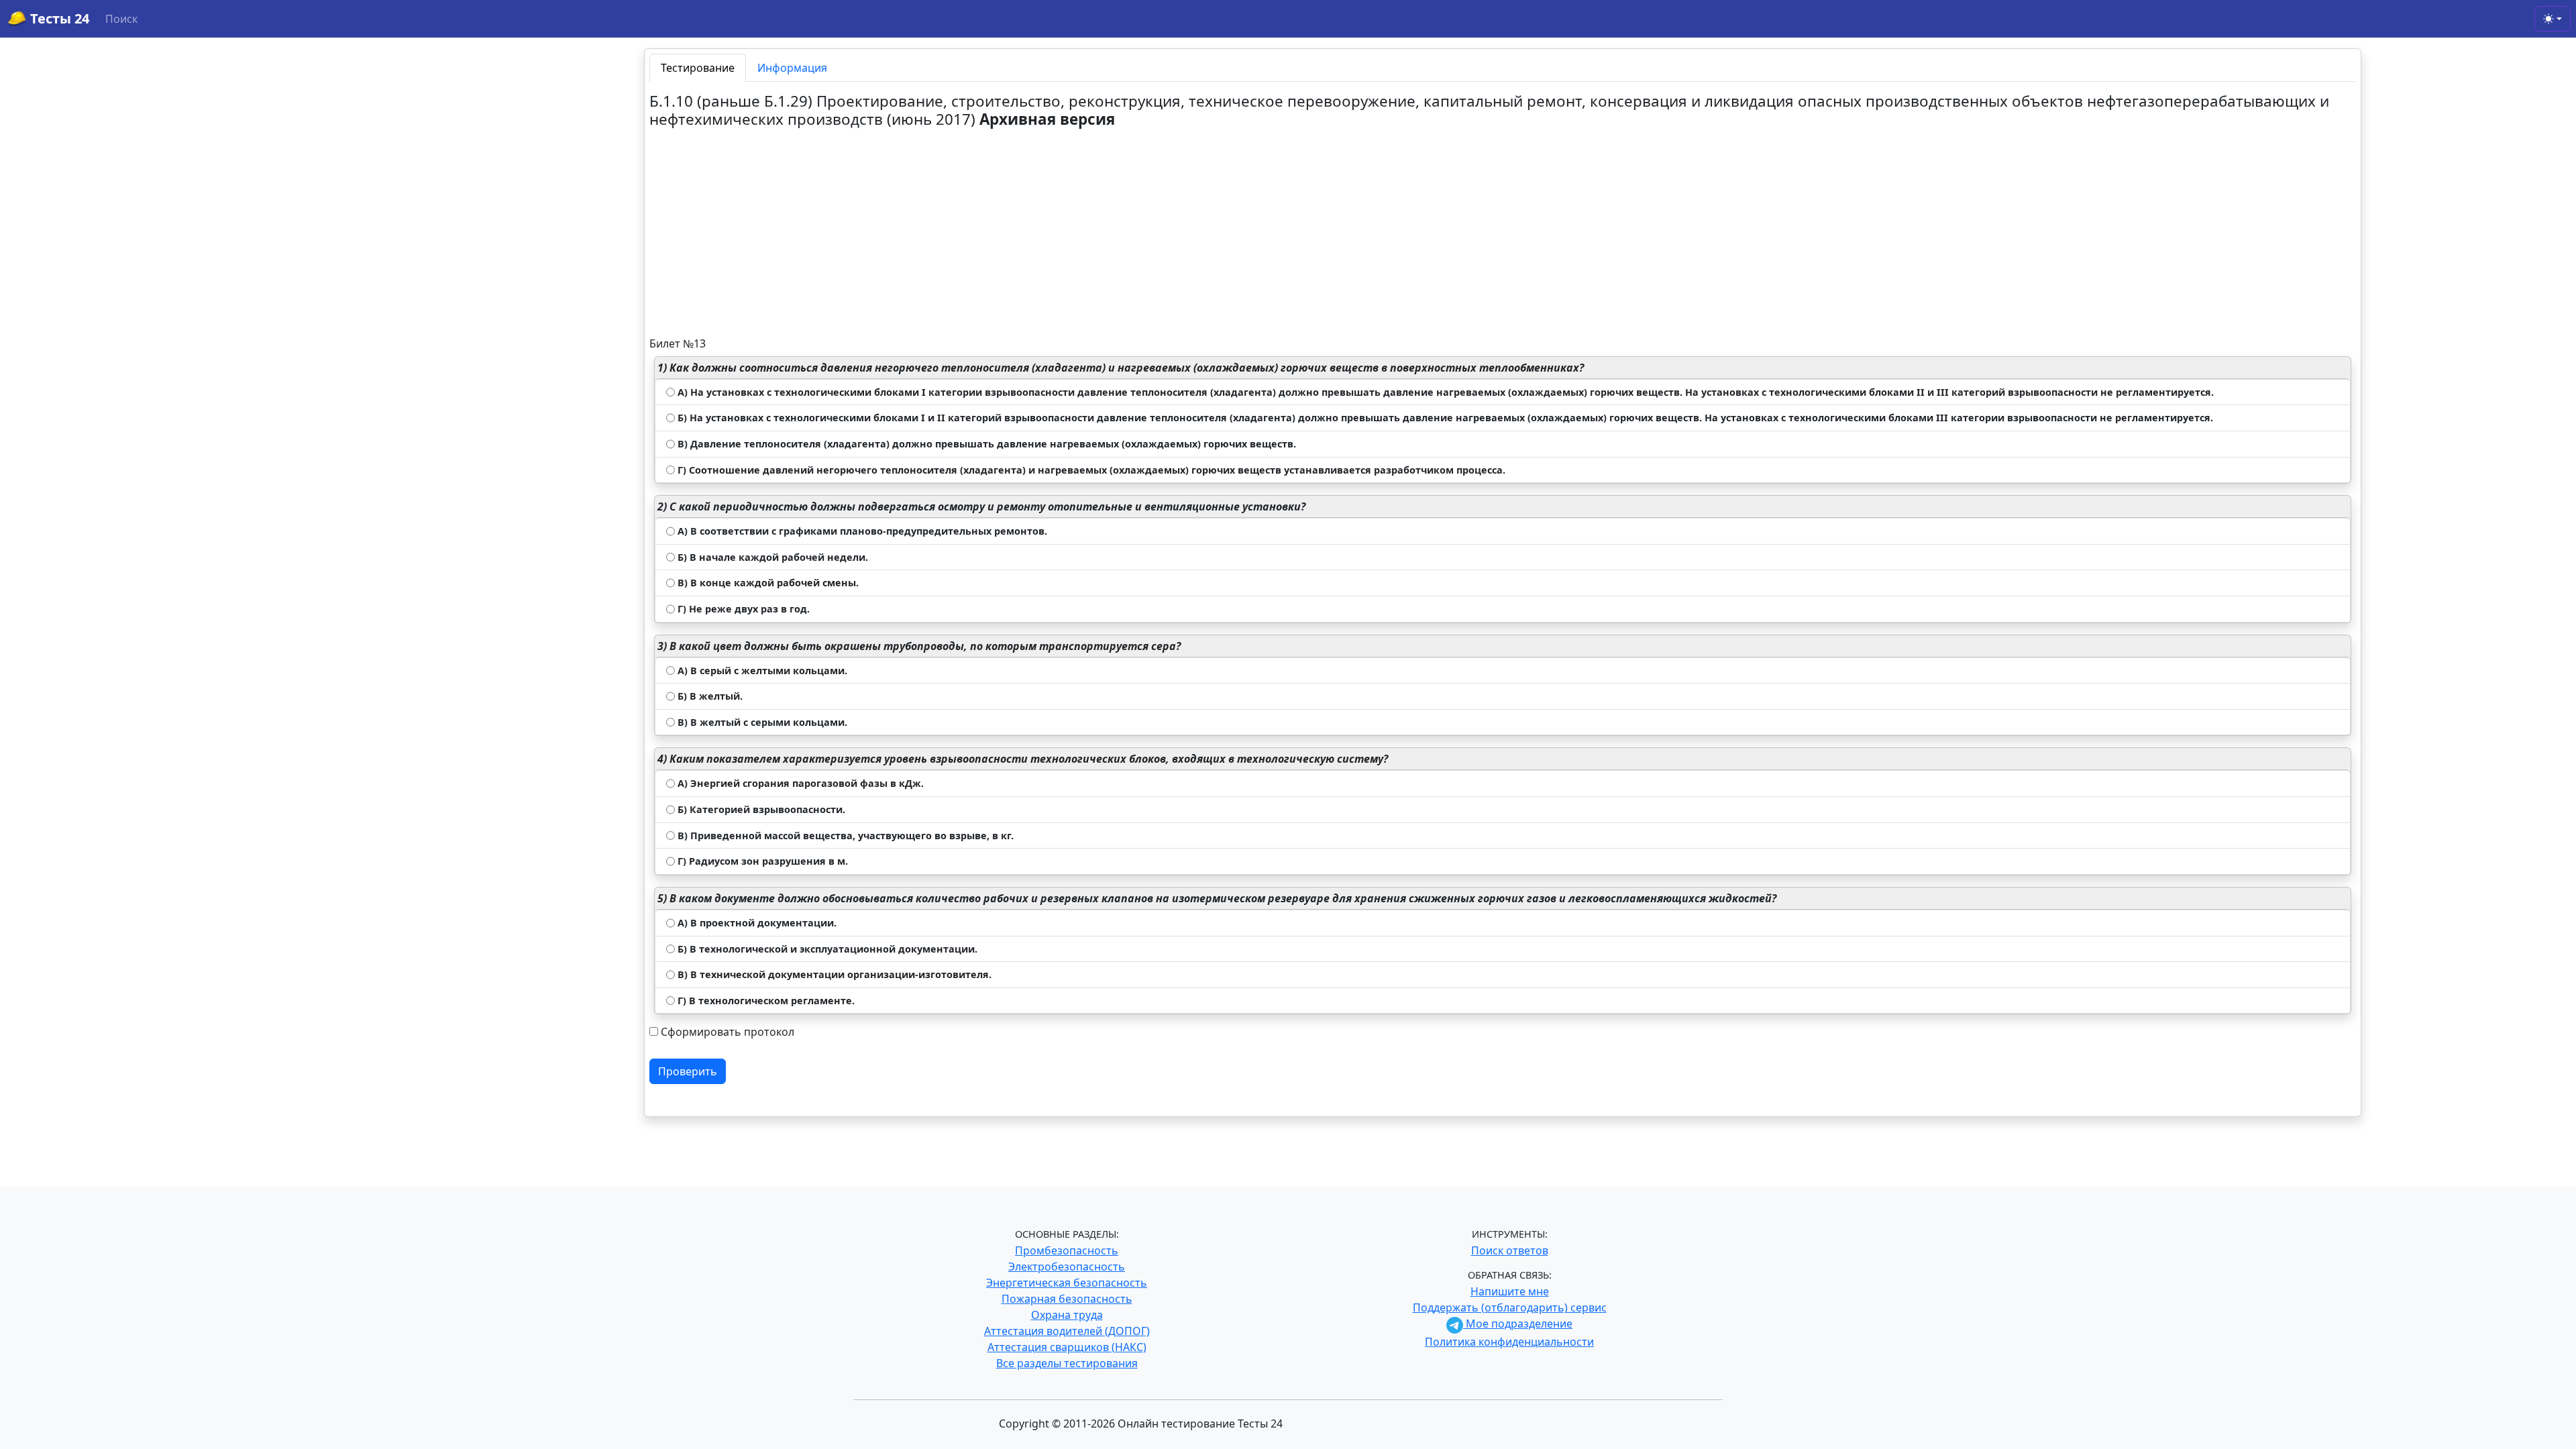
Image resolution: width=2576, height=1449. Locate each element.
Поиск (121, 19)
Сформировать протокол (728, 1032)
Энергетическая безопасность (1067, 1283)
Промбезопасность (1067, 1250)
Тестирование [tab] (698, 68)
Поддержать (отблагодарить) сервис (1510, 1307)
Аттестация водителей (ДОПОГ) (1067, 1331)
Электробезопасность (1067, 1267)
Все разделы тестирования (1067, 1363)
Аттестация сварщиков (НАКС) (1067, 1347)
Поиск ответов (1510, 1250)
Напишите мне (1510, 1291)
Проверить (688, 1071)
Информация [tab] (792, 68)
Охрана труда (1067, 1315)
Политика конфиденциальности (1509, 1342)
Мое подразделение (1518, 1324)
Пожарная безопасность (1067, 1299)
